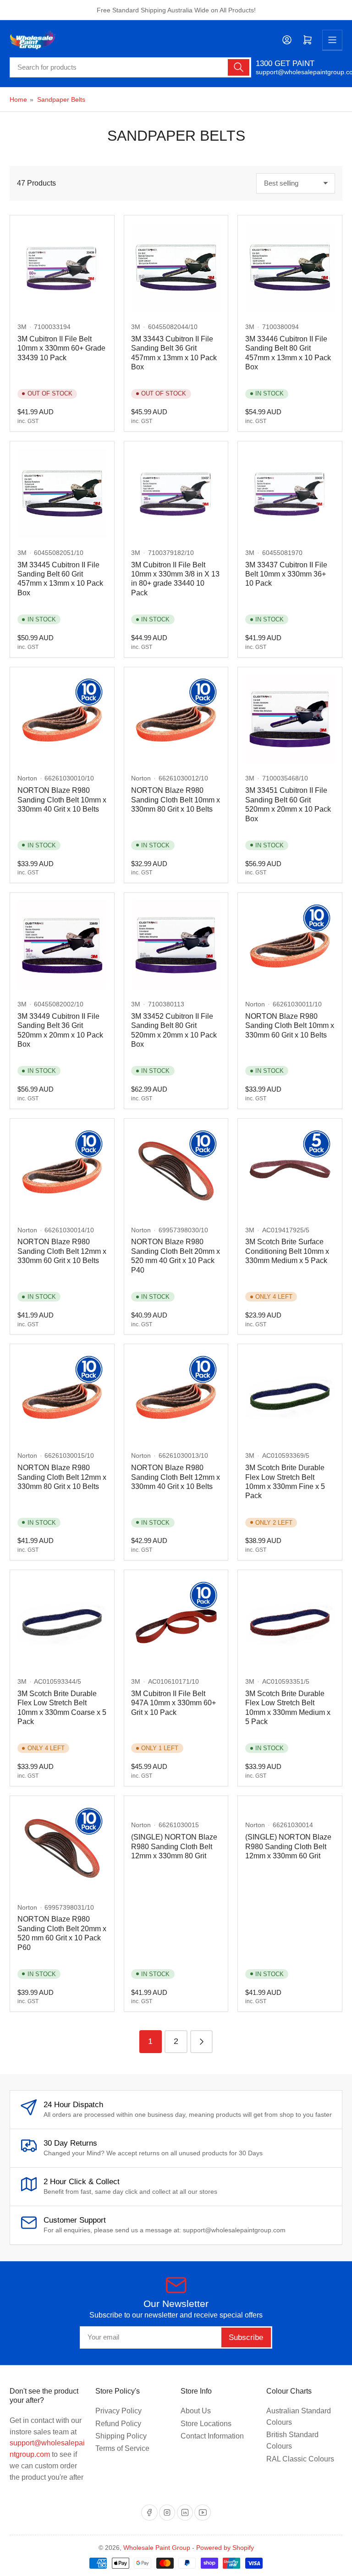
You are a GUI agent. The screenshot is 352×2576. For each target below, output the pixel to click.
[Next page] (201, 2041)
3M (22, 327)
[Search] (238, 67)
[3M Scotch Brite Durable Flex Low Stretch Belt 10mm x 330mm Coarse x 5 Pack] (62, 1622)
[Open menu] (332, 40)
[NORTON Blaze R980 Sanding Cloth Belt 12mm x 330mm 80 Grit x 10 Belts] (62, 1396)
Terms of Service (122, 2448)
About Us (196, 2411)
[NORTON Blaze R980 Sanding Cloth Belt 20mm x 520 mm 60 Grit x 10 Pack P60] (62, 1848)
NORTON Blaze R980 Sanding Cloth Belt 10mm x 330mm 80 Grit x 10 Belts (176, 800)
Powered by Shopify (225, 2548)
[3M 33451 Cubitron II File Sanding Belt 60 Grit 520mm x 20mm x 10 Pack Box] (290, 719)
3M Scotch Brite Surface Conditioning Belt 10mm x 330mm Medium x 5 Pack (287, 1251)
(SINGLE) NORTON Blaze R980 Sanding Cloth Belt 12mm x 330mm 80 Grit (174, 1846)
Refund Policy (118, 2424)
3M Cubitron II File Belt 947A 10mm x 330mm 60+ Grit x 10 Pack (173, 1703)
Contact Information (212, 2436)
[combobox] (130, 67)
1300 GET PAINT (285, 63)
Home (18, 99)
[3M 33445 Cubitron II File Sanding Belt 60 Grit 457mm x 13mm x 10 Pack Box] (62, 493)
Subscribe (246, 2337)
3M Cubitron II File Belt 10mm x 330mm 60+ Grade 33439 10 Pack (61, 348)
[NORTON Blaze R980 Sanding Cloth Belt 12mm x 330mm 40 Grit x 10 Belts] (176, 1396)
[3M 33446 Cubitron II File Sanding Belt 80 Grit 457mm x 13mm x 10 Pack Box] (290, 267)
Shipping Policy (121, 2436)
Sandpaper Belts (61, 99)
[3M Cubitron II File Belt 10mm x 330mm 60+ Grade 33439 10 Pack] (62, 267)
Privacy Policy (118, 2411)
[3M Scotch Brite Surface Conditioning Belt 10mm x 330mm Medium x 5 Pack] (290, 1171)
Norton (27, 778)
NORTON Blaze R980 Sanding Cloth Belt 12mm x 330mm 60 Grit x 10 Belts (62, 1251)
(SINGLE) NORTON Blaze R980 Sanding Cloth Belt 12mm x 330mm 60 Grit (288, 1846)
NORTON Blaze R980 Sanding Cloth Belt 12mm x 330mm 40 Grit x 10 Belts (176, 1477)
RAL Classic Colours (300, 2459)
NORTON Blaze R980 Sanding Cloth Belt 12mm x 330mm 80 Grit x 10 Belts (62, 1477)
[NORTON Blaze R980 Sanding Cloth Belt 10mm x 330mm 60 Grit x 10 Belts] (290, 945)
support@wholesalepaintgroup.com (299, 72)
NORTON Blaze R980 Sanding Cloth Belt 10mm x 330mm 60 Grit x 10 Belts (290, 1026)
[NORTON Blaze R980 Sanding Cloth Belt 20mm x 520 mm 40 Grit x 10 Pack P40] (176, 1171)
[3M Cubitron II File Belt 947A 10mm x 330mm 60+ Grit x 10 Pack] (176, 1622)
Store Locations (206, 2424)
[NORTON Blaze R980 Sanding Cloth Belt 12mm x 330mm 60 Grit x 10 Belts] (62, 1171)
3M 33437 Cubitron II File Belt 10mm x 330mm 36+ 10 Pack (286, 574)
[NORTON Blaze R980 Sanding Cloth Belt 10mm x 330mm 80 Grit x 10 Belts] (176, 719)
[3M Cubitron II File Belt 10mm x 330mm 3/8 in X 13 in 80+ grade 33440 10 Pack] (176, 493)
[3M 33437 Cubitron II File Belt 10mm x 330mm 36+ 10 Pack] (290, 493)
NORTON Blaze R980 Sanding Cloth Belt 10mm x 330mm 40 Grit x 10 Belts (62, 800)
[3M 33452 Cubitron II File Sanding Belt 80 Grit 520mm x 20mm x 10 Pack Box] (176, 945)
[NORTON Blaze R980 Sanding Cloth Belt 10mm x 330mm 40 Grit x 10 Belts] (62, 719)
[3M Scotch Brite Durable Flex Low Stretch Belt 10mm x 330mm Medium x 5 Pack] (290, 1622)
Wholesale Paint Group (157, 2548)
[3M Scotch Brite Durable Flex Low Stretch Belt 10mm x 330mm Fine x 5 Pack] (290, 1396)
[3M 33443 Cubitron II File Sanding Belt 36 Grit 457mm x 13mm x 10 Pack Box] (176, 267)
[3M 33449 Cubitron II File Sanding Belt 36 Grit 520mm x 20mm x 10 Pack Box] (62, 945)
